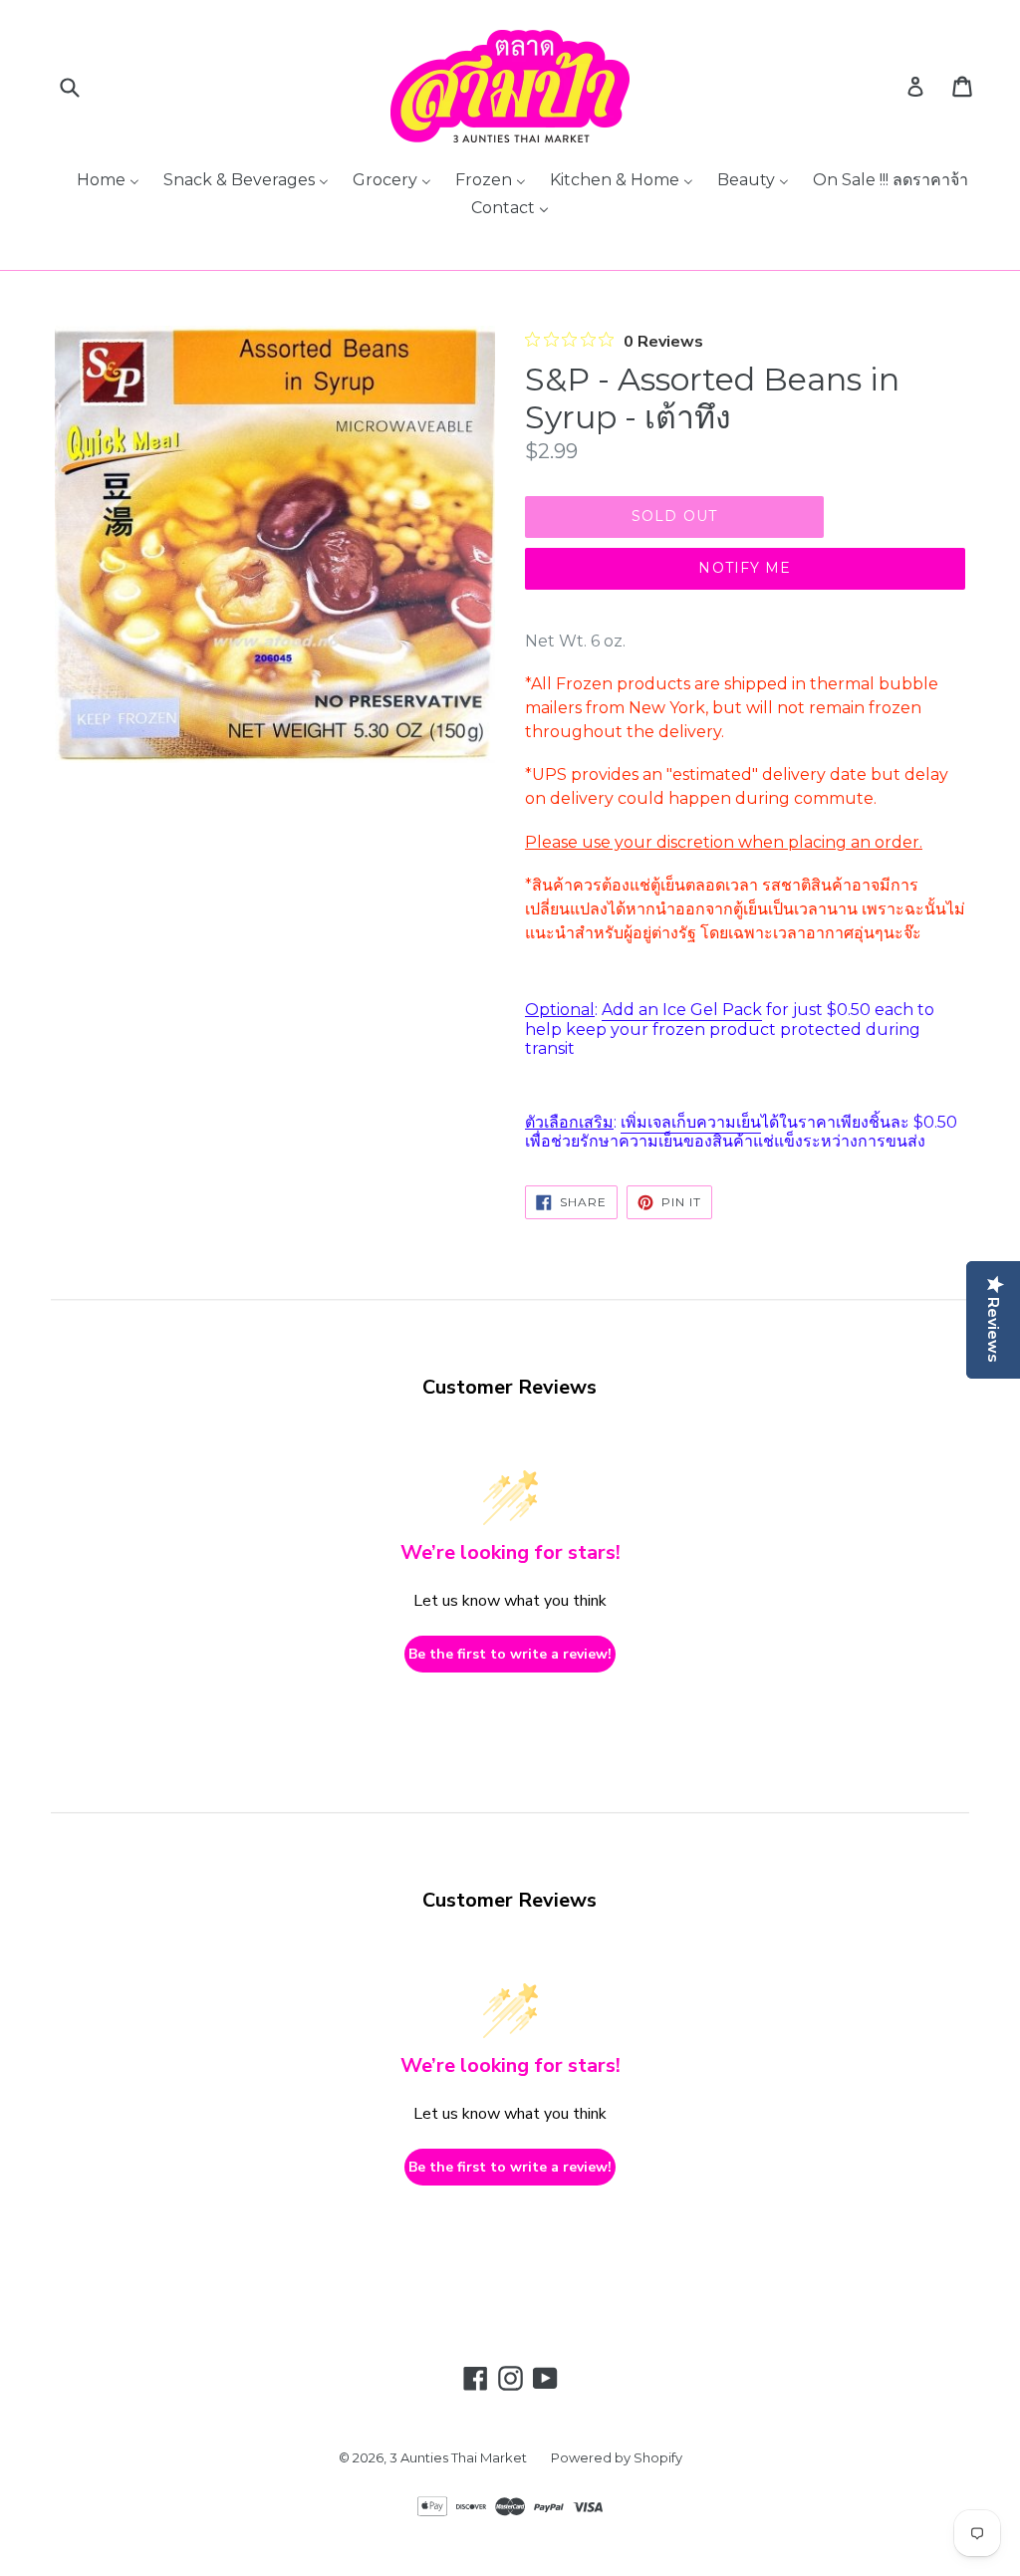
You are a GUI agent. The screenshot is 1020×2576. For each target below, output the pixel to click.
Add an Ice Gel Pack (682, 1010)
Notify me (745, 568)
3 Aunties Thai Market (458, 2457)
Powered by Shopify (617, 2457)
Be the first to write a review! (510, 1654)
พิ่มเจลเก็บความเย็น (693, 1122)
